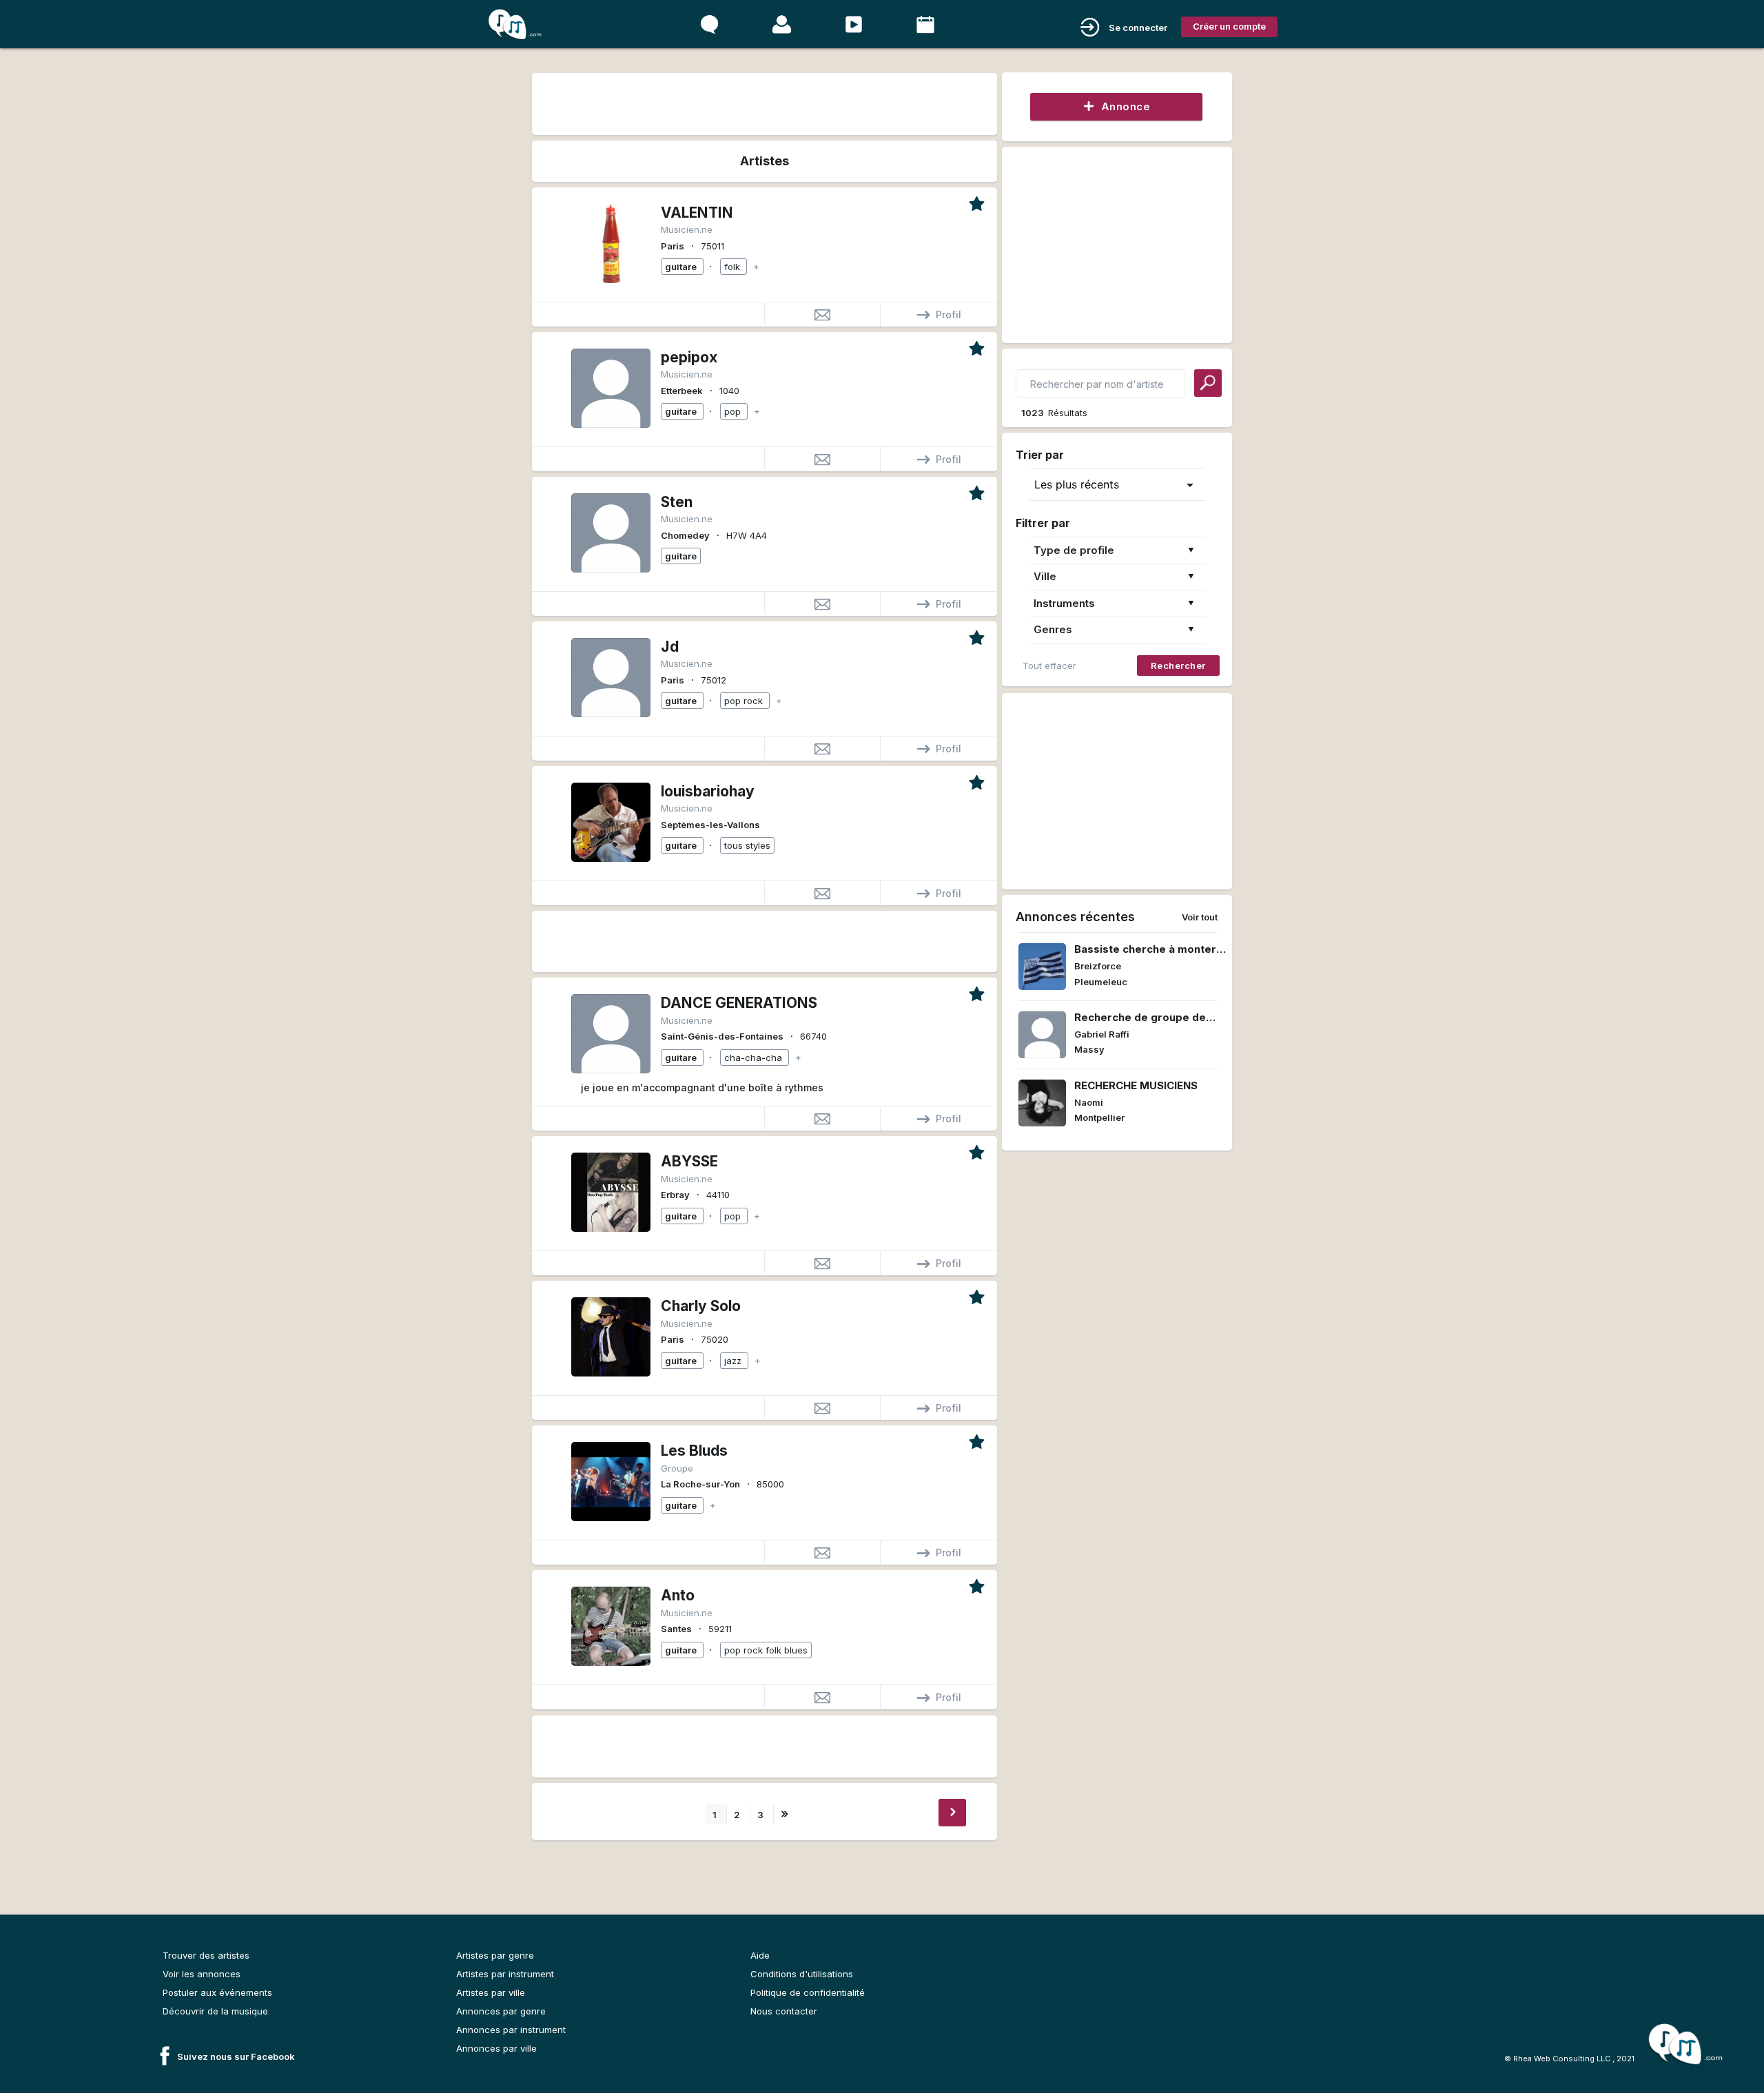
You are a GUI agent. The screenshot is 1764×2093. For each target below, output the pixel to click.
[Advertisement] (764, 102)
